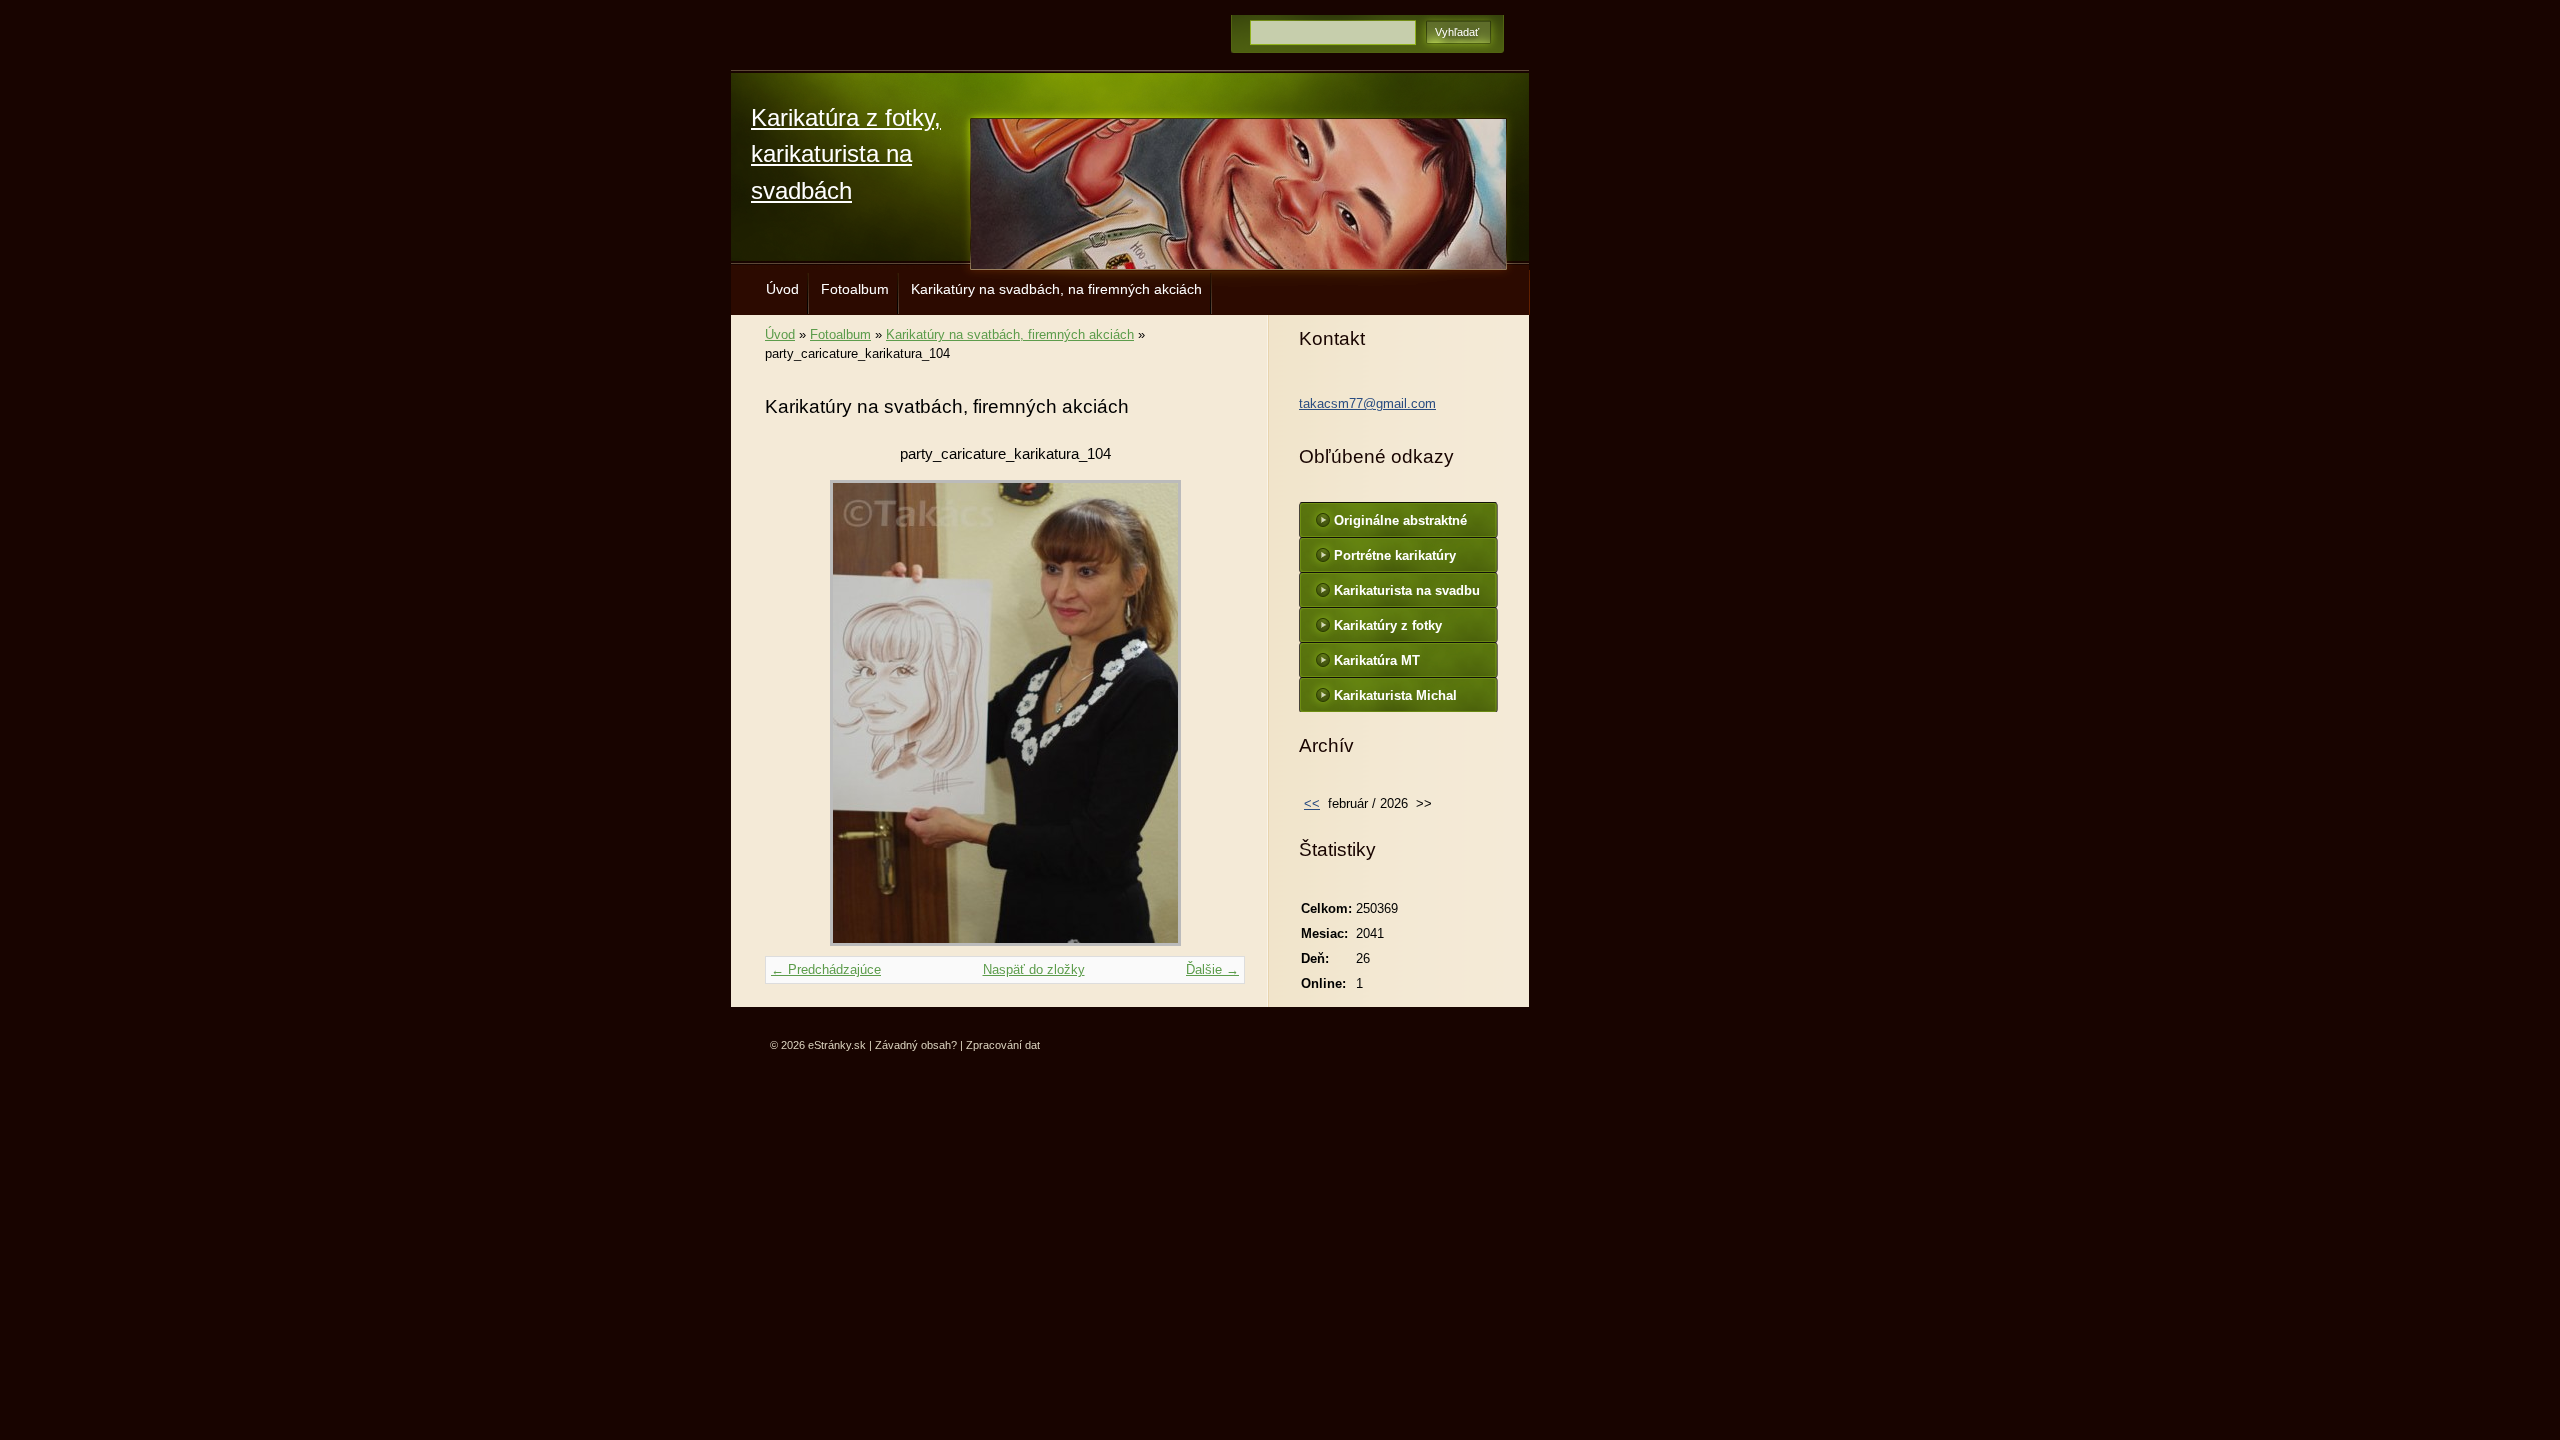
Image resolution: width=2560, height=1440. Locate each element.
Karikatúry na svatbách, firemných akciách (1010, 334)
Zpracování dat (1003, 1045)
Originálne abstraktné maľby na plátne (1400, 525)
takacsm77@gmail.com (1367, 403)
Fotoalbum (855, 289)
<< (1312, 803)
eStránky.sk (837, 1045)
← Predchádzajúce (826, 969)
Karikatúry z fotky (1388, 625)
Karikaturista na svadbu (1407, 590)
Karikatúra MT (1377, 660)
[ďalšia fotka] (1212, 713)
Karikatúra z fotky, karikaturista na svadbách (846, 154)
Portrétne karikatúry (1395, 555)
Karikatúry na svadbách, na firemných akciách (1056, 289)
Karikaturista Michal (1395, 695)
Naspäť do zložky (1034, 969)
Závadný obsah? (916, 1045)
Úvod (782, 289)
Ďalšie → (1212, 969)
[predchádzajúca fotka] (797, 713)
